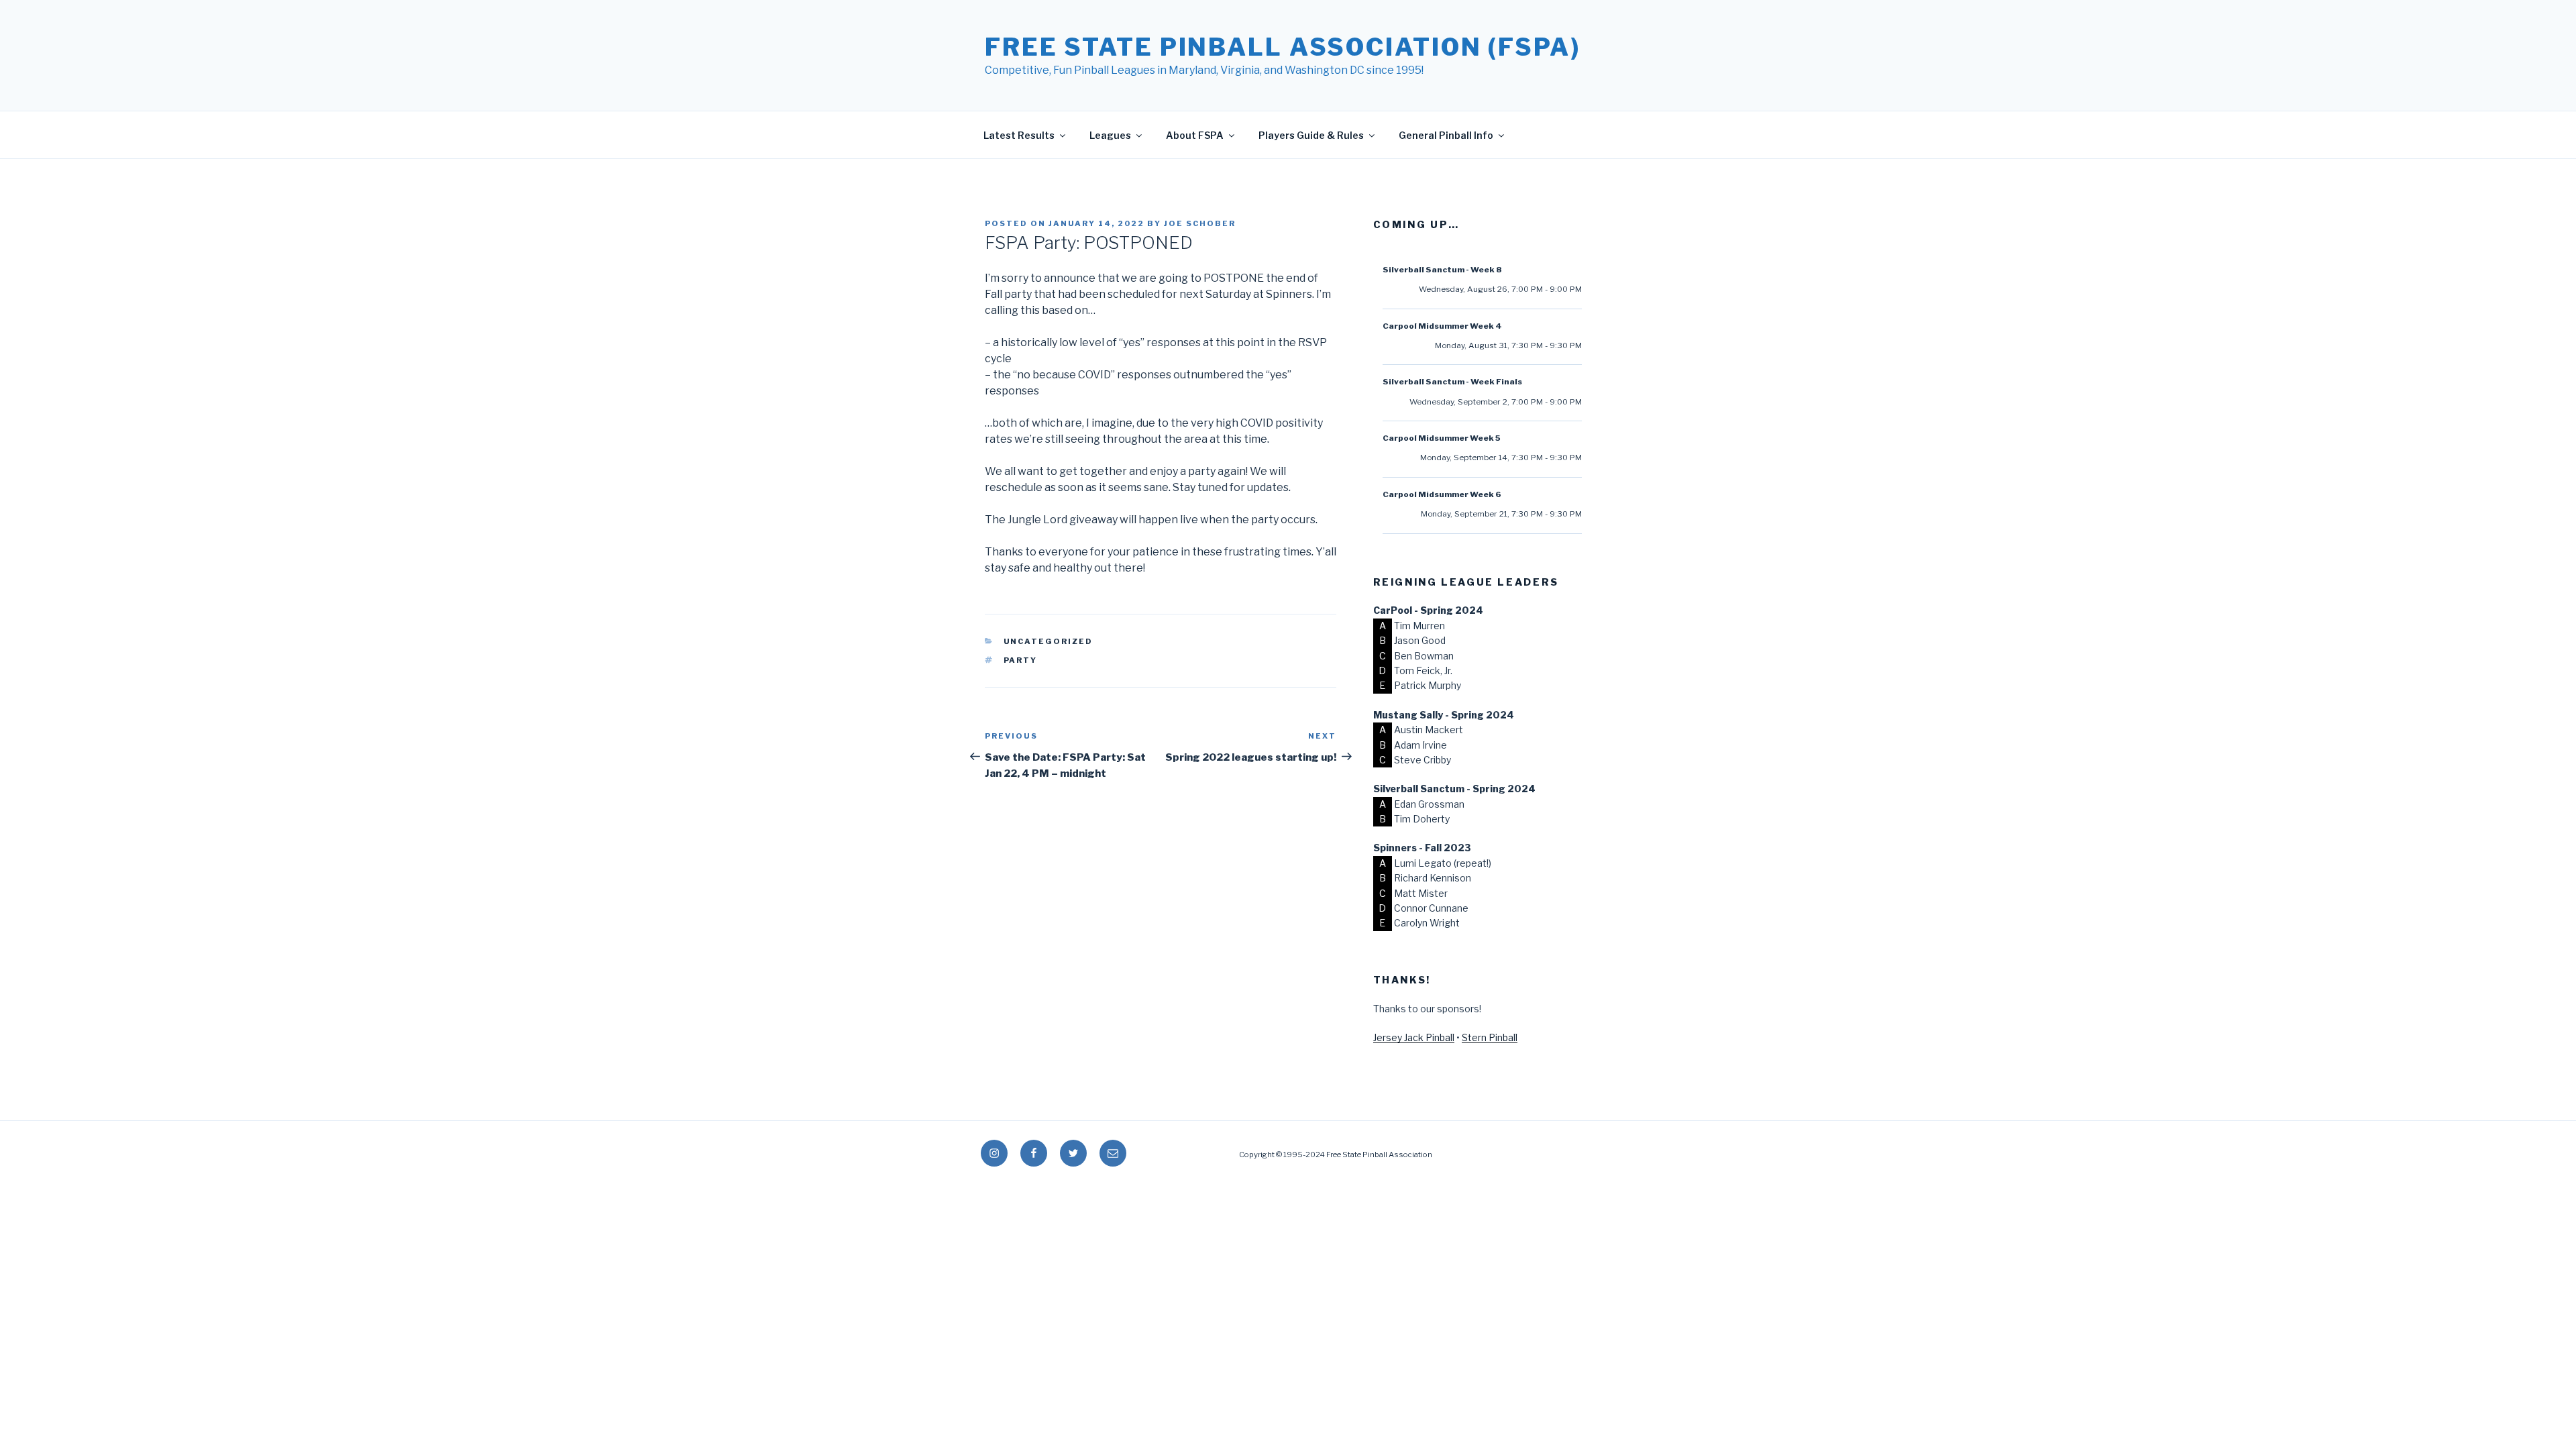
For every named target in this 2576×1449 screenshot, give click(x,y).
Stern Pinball (1490, 1037)
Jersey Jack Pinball (1414, 1037)
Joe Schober (1200, 223)
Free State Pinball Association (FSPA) (1283, 47)
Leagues (1110, 135)
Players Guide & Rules (1311, 135)
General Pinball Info (1446, 135)
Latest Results (1019, 135)
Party (1021, 660)
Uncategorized (1049, 641)
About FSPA (1195, 135)
